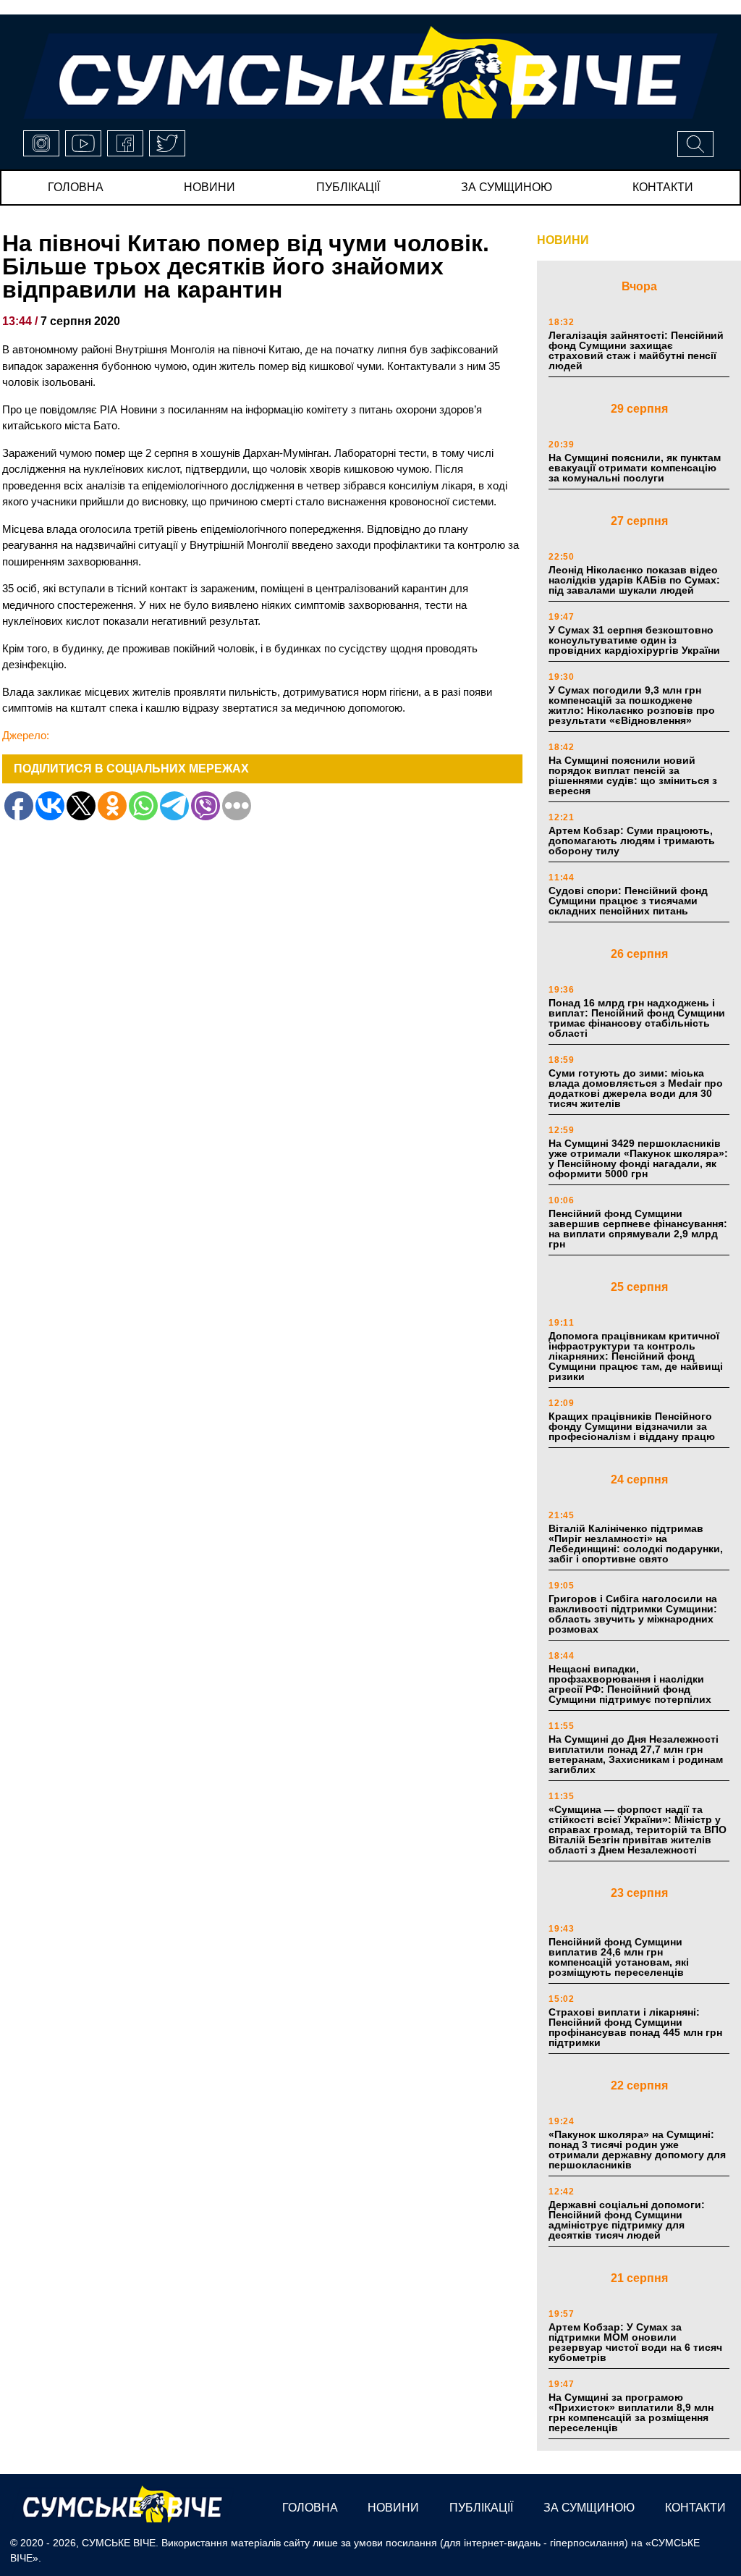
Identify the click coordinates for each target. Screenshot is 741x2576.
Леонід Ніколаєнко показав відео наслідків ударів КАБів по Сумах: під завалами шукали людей (634, 580)
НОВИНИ (563, 240)
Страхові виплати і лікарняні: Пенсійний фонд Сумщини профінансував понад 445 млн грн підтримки (635, 2027)
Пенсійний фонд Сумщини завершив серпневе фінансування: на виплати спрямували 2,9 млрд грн (638, 1229)
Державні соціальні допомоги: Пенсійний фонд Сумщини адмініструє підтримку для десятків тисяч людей (627, 2220)
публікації (348, 187)
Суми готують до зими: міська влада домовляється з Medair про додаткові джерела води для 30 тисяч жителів (636, 1088)
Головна (76, 187)
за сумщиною (507, 187)
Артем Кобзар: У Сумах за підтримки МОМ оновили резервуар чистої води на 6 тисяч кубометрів (635, 2342)
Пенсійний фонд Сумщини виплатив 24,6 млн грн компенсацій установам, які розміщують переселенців (619, 1957)
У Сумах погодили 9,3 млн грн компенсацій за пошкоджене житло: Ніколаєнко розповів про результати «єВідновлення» (632, 705)
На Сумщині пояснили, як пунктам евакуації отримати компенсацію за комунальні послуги (635, 468)
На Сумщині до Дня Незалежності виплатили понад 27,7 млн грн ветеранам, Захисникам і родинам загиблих (636, 1754)
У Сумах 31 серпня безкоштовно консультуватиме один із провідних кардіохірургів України (634, 640)
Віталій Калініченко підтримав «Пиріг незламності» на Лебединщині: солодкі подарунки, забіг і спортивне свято (636, 1544)
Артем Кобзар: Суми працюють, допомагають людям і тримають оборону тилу (632, 841)
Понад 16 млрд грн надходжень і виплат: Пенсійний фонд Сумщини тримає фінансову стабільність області (637, 1018)
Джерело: (26, 735)
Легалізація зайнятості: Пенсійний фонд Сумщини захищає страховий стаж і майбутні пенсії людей (636, 350)
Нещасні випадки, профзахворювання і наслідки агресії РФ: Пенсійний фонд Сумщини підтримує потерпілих (630, 1684)
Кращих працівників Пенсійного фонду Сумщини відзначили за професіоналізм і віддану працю (632, 1426)
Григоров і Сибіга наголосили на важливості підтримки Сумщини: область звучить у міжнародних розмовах (633, 1614)
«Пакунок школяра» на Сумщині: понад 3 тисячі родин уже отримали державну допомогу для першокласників (637, 2150)
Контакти (663, 187)
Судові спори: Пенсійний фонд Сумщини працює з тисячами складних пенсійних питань (628, 901)
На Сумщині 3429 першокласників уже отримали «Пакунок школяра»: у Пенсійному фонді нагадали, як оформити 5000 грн (638, 1158)
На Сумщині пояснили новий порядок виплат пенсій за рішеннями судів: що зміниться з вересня (633, 775)
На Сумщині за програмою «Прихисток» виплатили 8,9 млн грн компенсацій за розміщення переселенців (631, 2412)
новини (209, 187)
